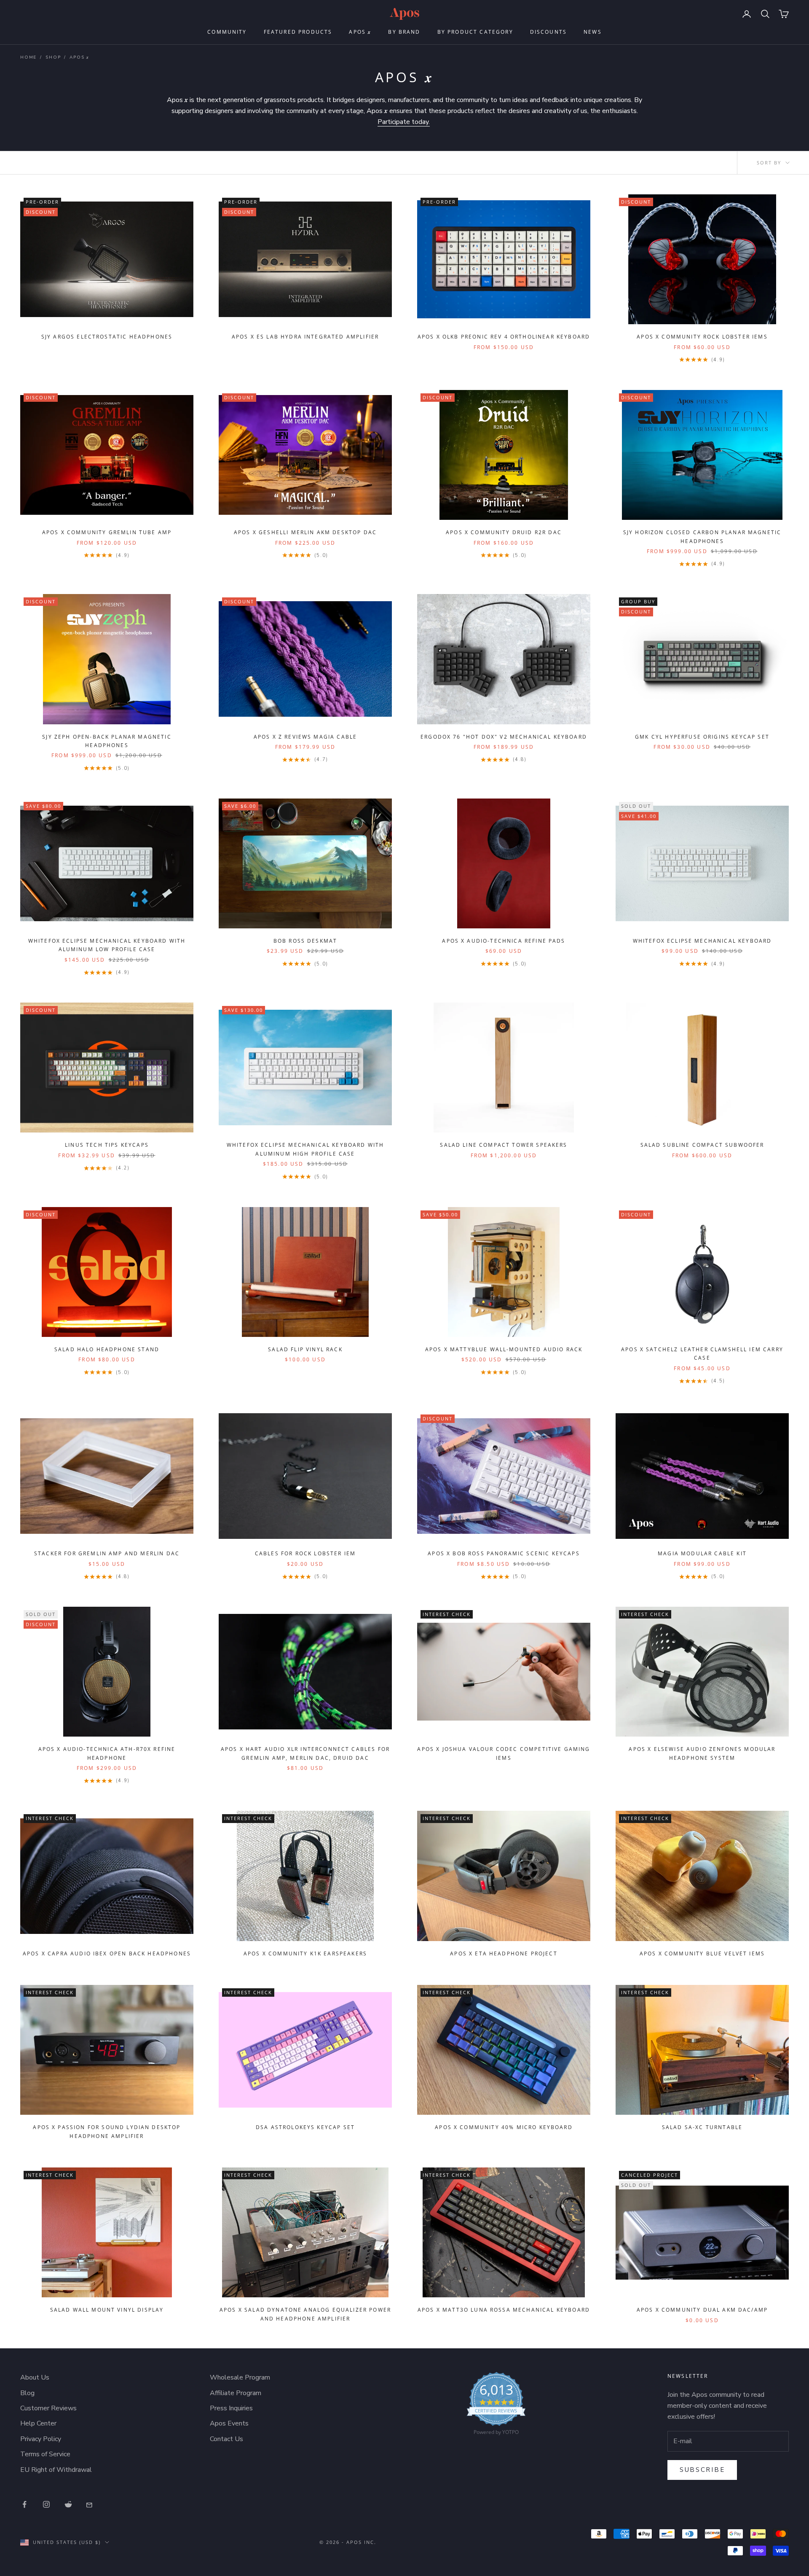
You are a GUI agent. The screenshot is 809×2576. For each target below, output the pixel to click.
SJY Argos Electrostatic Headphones (107, 337)
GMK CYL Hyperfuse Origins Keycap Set (702, 737)
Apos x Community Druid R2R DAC (504, 532)
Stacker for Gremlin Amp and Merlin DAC (107, 1553)
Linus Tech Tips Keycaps (107, 1145)
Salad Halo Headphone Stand (107, 1349)
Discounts (548, 32)
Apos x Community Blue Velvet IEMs (702, 1954)
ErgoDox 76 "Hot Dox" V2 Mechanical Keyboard (504, 737)
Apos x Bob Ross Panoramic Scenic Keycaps (504, 1553)
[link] (496, 2406)
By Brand (404, 32)
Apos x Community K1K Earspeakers (305, 1954)
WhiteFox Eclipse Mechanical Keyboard (702, 941)
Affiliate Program (236, 2393)
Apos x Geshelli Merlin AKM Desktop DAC (305, 532)
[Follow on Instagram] (46, 2504)
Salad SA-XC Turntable (702, 2127)
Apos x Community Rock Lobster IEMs (702, 337)
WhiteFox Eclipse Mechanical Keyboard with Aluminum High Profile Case (305, 1149)
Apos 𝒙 (360, 32)
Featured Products (298, 32)
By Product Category (475, 32)
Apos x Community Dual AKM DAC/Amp (702, 2310)
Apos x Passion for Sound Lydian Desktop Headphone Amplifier (107, 2131)
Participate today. (404, 122)
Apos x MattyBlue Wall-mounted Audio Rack (504, 1349)
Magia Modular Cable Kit (702, 1553)
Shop (53, 57)
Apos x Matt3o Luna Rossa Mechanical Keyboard (504, 2310)
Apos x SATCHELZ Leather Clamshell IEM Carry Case (702, 1354)
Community (227, 32)
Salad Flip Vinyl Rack (305, 1349)
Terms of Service (45, 2454)
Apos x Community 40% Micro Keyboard (504, 2127)
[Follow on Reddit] (68, 2504)
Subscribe (702, 2470)
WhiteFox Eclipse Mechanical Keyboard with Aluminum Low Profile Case (107, 945)
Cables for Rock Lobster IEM (305, 1553)
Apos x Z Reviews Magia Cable (305, 737)
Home (28, 57)
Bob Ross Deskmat (305, 941)
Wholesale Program (240, 2377)
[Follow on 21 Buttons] (90, 2504)
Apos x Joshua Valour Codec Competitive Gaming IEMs (504, 1753)
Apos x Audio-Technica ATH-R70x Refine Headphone (107, 1753)
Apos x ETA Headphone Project (504, 1954)
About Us (35, 2377)
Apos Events (229, 2423)
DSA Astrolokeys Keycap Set (305, 2127)
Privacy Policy (41, 2439)
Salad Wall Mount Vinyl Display (107, 2310)
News (593, 32)
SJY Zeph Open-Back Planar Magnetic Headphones (107, 741)
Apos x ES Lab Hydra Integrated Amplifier (305, 337)
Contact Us (226, 2439)
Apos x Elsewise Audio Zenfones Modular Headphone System (702, 1753)
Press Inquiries (231, 2408)
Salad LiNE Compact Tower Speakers (504, 1145)
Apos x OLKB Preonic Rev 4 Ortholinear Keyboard (504, 337)
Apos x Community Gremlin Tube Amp (107, 532)
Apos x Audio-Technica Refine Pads (504, 941)
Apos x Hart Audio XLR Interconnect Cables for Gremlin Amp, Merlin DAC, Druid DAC (305, 1753)
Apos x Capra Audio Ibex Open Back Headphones (107, 1954)
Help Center (38, 2423)
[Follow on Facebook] (24, 2504)
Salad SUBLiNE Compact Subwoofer (702, 1145)
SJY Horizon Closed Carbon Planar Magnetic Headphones (702, 536)
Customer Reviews (48, 2408)
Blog (27, 2393)
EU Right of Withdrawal (56, 2470)
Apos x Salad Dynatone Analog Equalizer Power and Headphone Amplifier (305, 2314)
